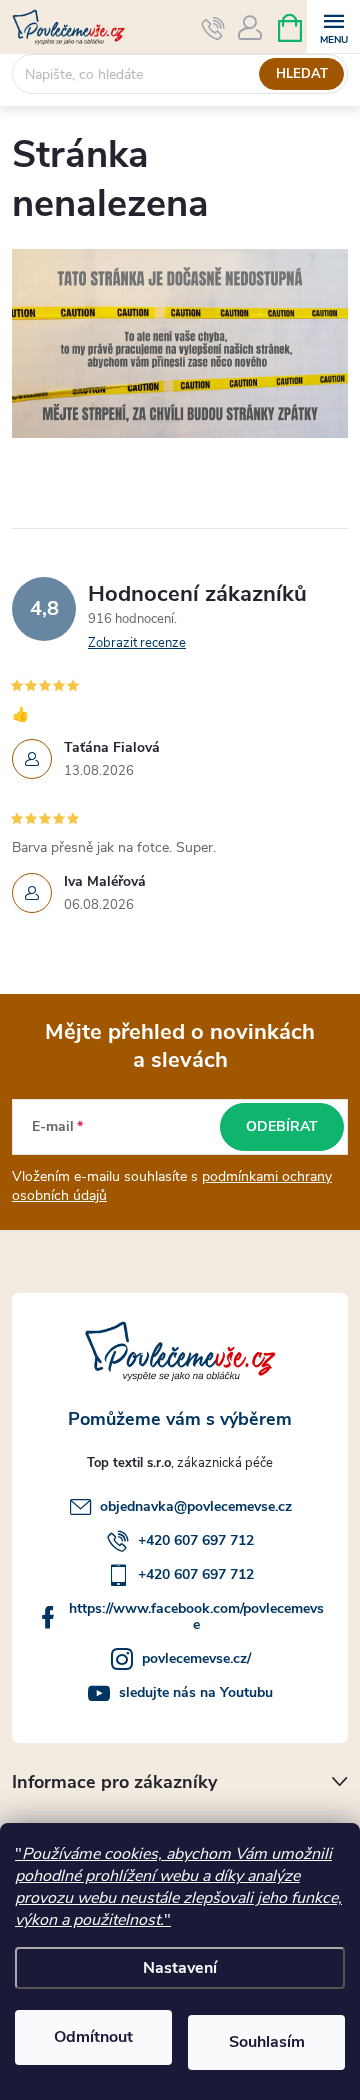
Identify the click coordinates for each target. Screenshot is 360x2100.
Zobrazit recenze (137, 643)
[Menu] (333, 26)
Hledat (302, 74)
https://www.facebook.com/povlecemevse (196, 1616)
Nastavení (180, 1968)
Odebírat (282, 1126)
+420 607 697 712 (196, 1540)
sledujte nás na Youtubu (196, 1692)
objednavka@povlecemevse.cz (196, 1506)
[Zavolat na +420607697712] (213, 28)
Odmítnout (93, 2037)
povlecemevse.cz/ (196, 1658)
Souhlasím (267, 2042)
